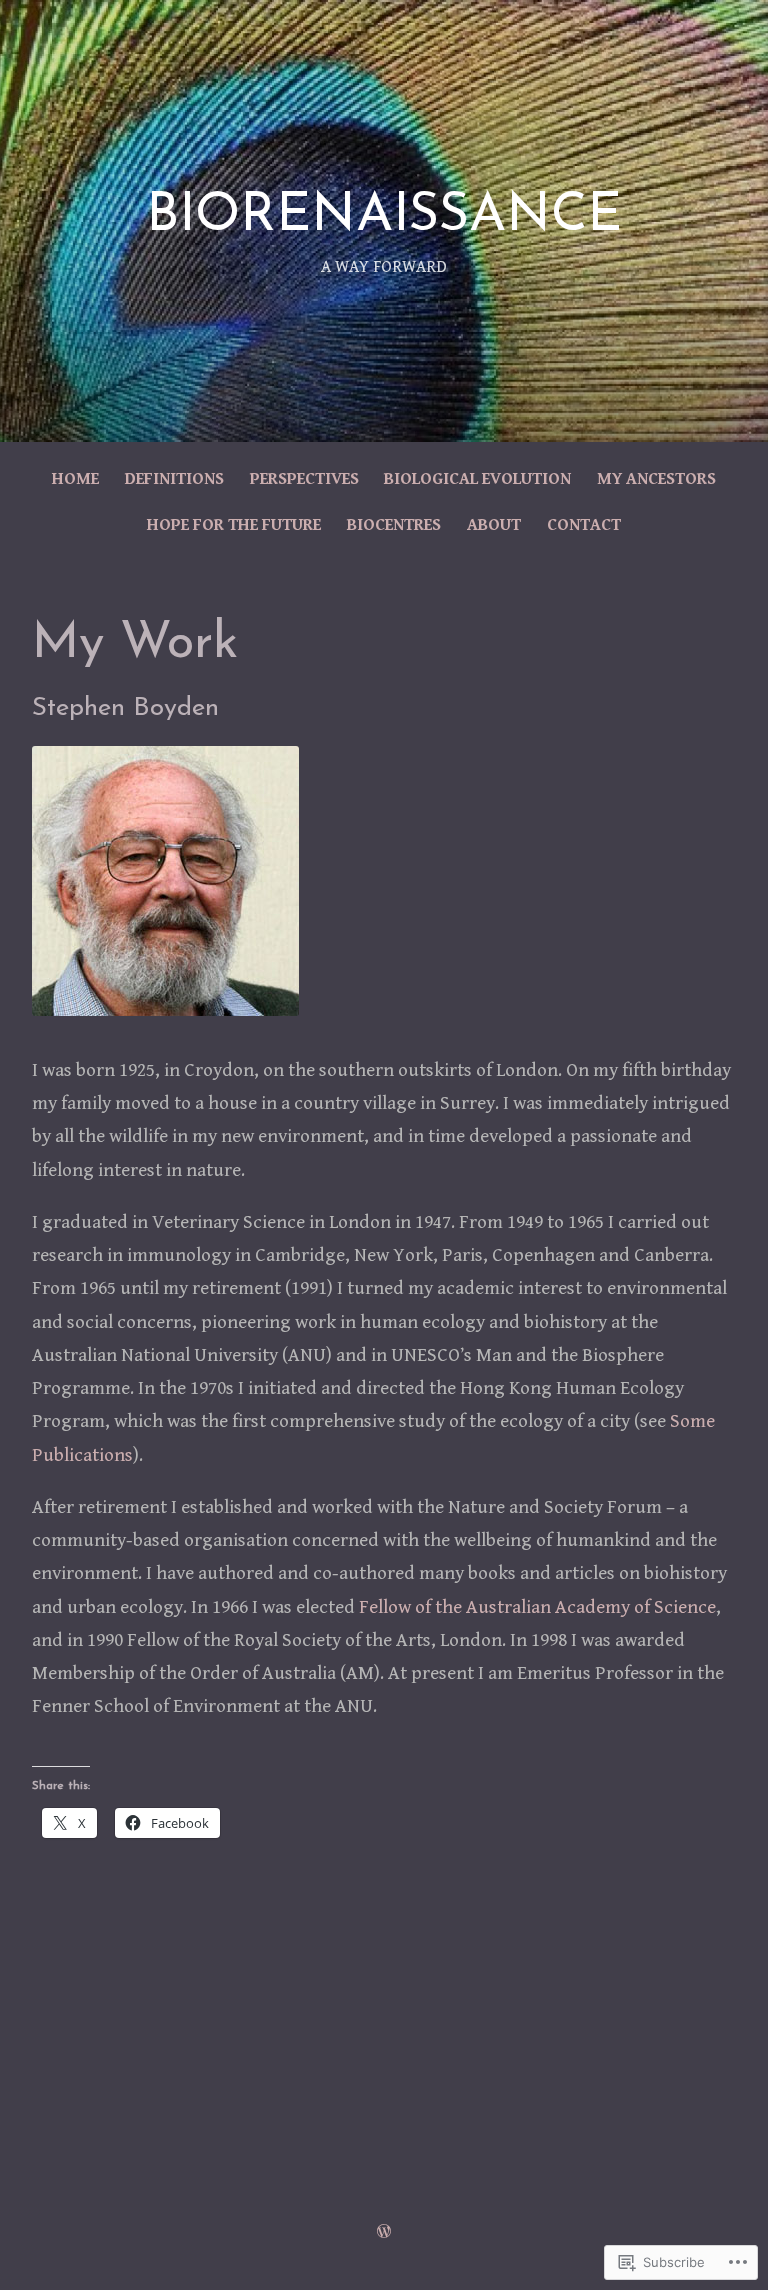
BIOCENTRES (394, 525)
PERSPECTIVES (304, 479)
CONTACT (584, 525)
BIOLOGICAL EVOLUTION (477, 479)
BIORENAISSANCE (384, 216)
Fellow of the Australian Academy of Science (537, 1607)
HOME (75, 479)
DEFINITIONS (174, 479)
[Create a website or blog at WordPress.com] (384, 2233)
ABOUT (494, 525)
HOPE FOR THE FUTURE (234, 525)
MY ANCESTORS (656, 479)
